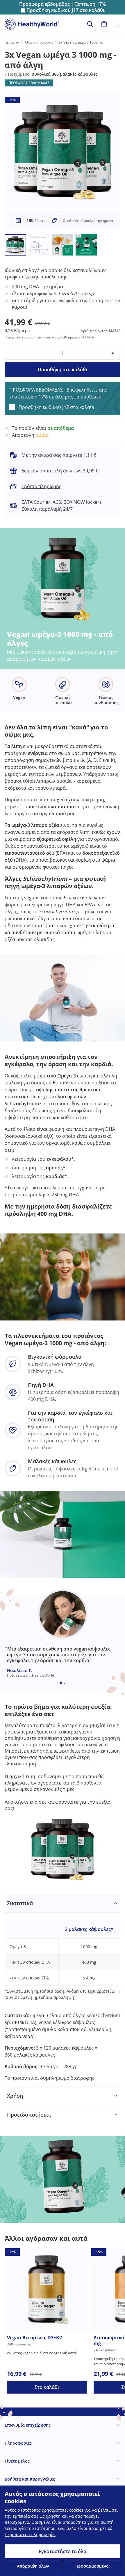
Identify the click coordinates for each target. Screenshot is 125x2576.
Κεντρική (12, 42)
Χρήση (15, 2096)
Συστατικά (20, 1903)
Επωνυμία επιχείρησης (28, 2425)
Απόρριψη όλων (33, 2566)
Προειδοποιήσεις (29, 2115)
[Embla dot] (61, 1683)
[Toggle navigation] (117, 24)
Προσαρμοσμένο (92, 2566)
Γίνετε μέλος (17, 2461)
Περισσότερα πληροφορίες (31, 2534)
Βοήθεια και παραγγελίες (30, 2479)
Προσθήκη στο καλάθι (63, 369)
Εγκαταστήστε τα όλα (63, 2551)
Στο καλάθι (47, 2387)
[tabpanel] (63, 1990)
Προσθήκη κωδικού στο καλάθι (66, 10)
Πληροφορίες (18, 2443)
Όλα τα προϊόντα (39, 42)
